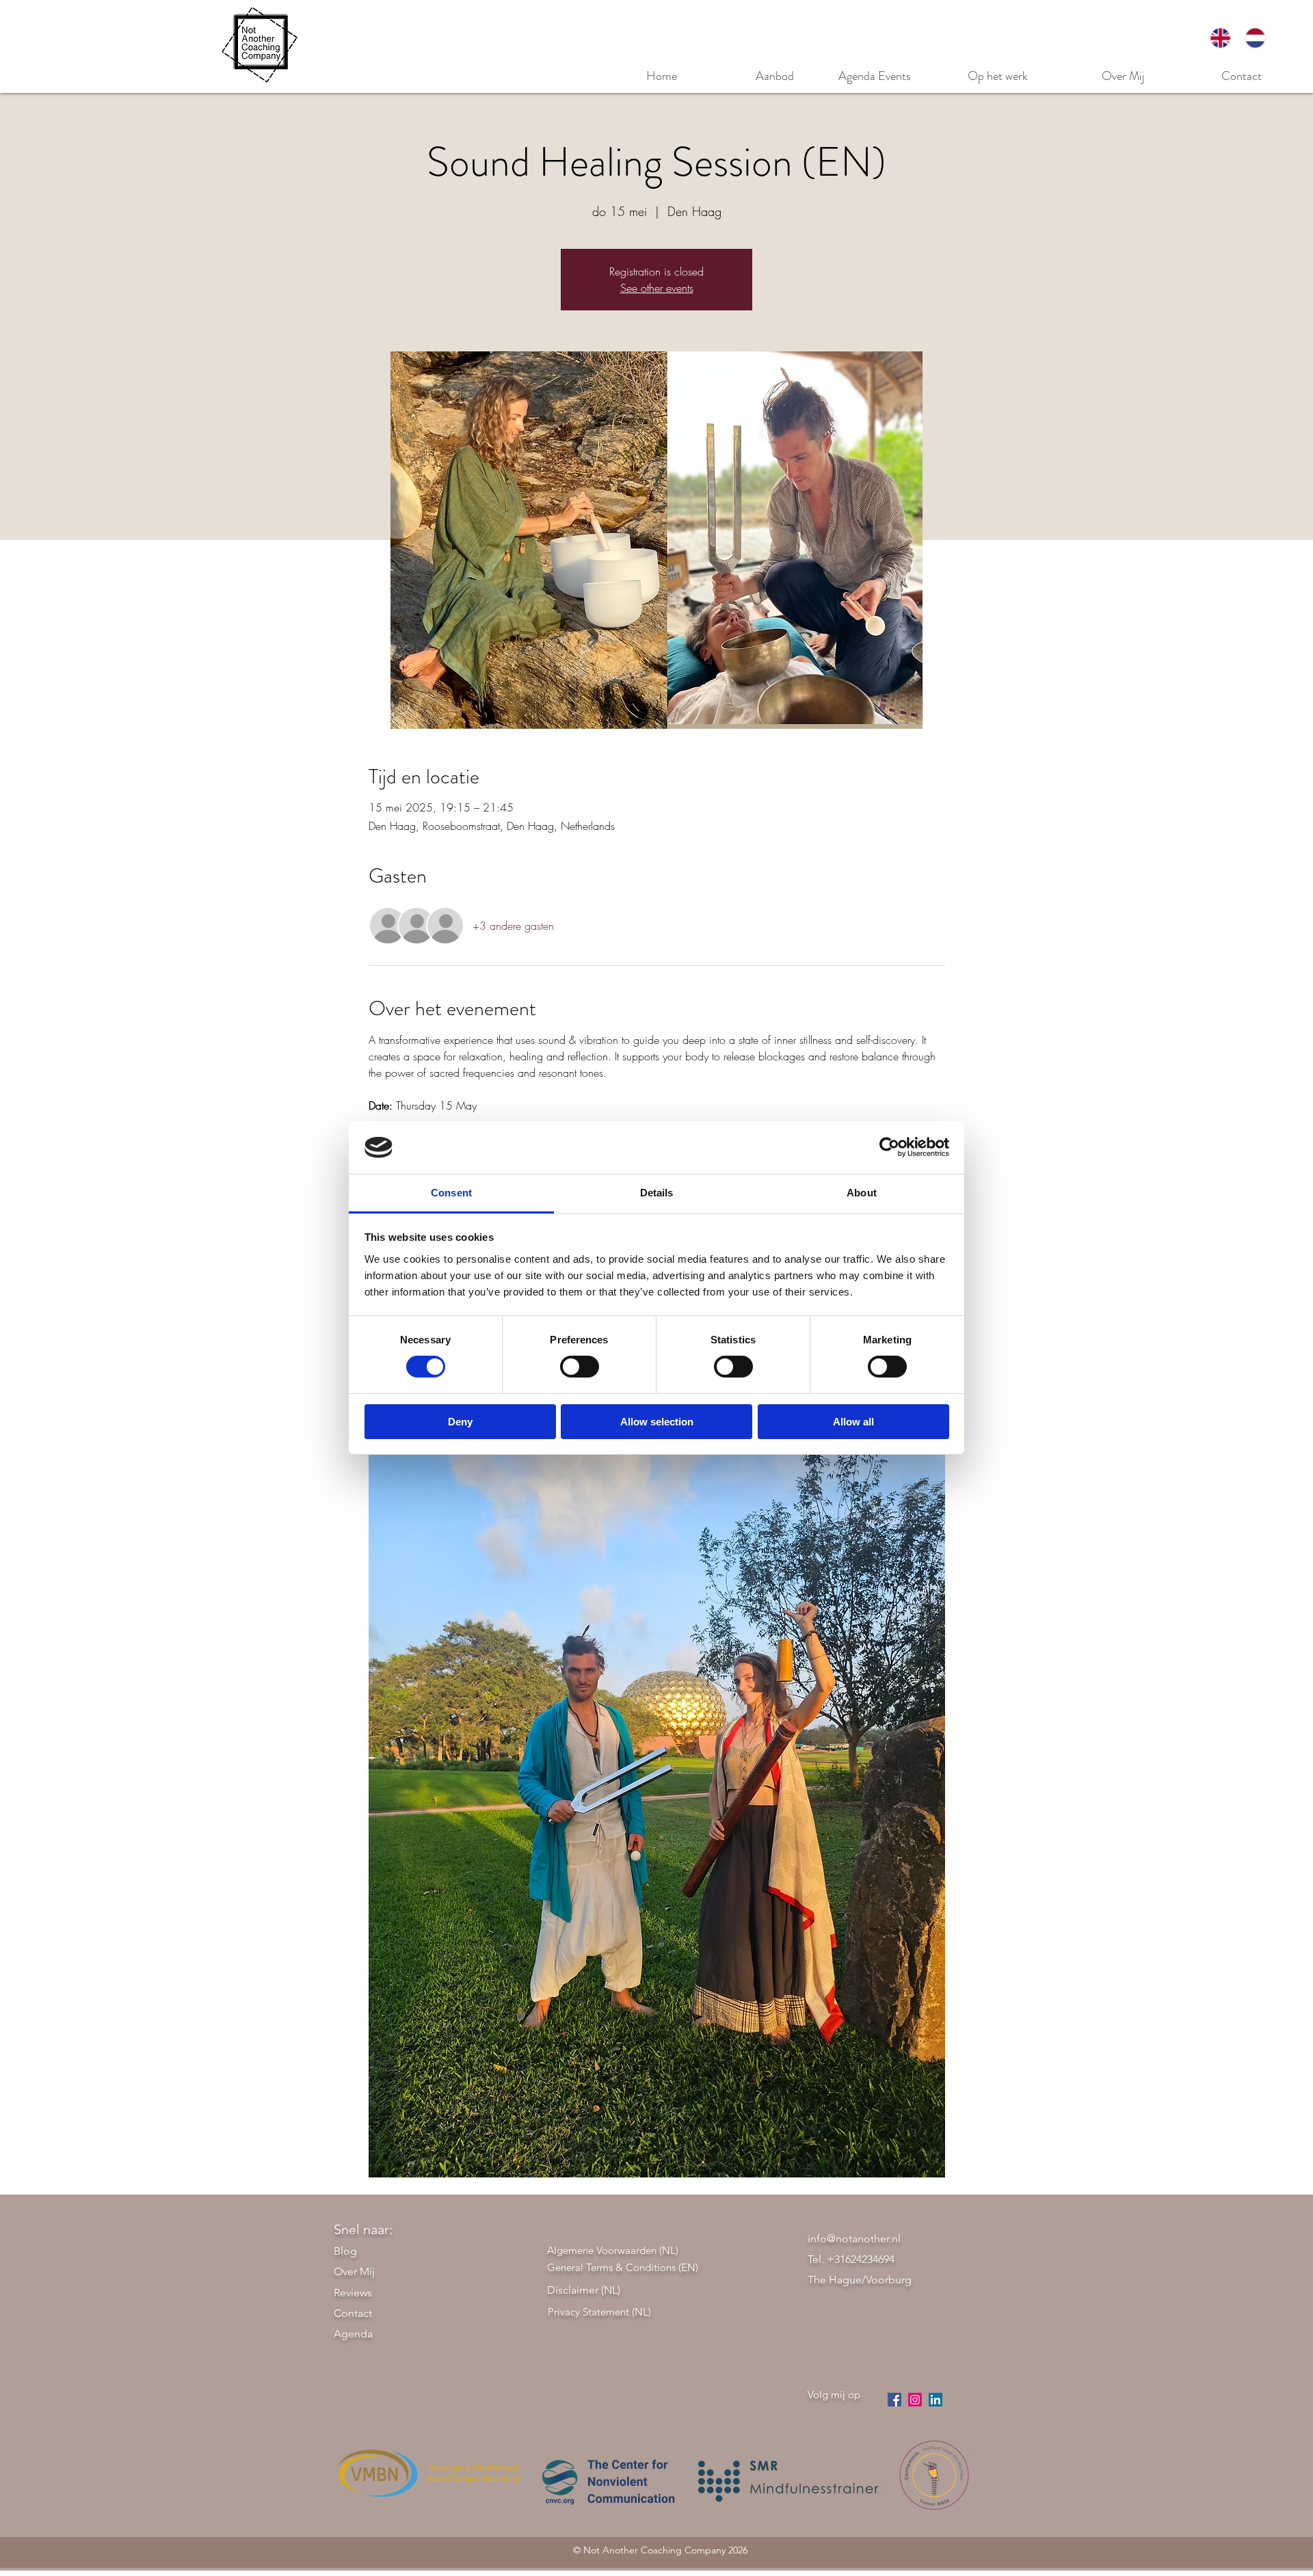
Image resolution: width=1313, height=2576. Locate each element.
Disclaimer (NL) (584, 2290)
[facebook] (894, 2400)
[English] (1221, 38)
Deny (460, 1422)
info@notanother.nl (854, 2239)
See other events (657, 288)
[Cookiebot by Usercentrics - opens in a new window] (889, 1147)
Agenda (353, 2334)
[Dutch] (1255, 38)
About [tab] (862, 1193)
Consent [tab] (451, 1193)
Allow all (853, 1422)
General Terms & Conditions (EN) (623, 2267)
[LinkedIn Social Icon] (936, 2400)
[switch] (580, 1367)
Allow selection (657, 1422)
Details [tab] (657, 1193)
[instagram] (915, 2400)
